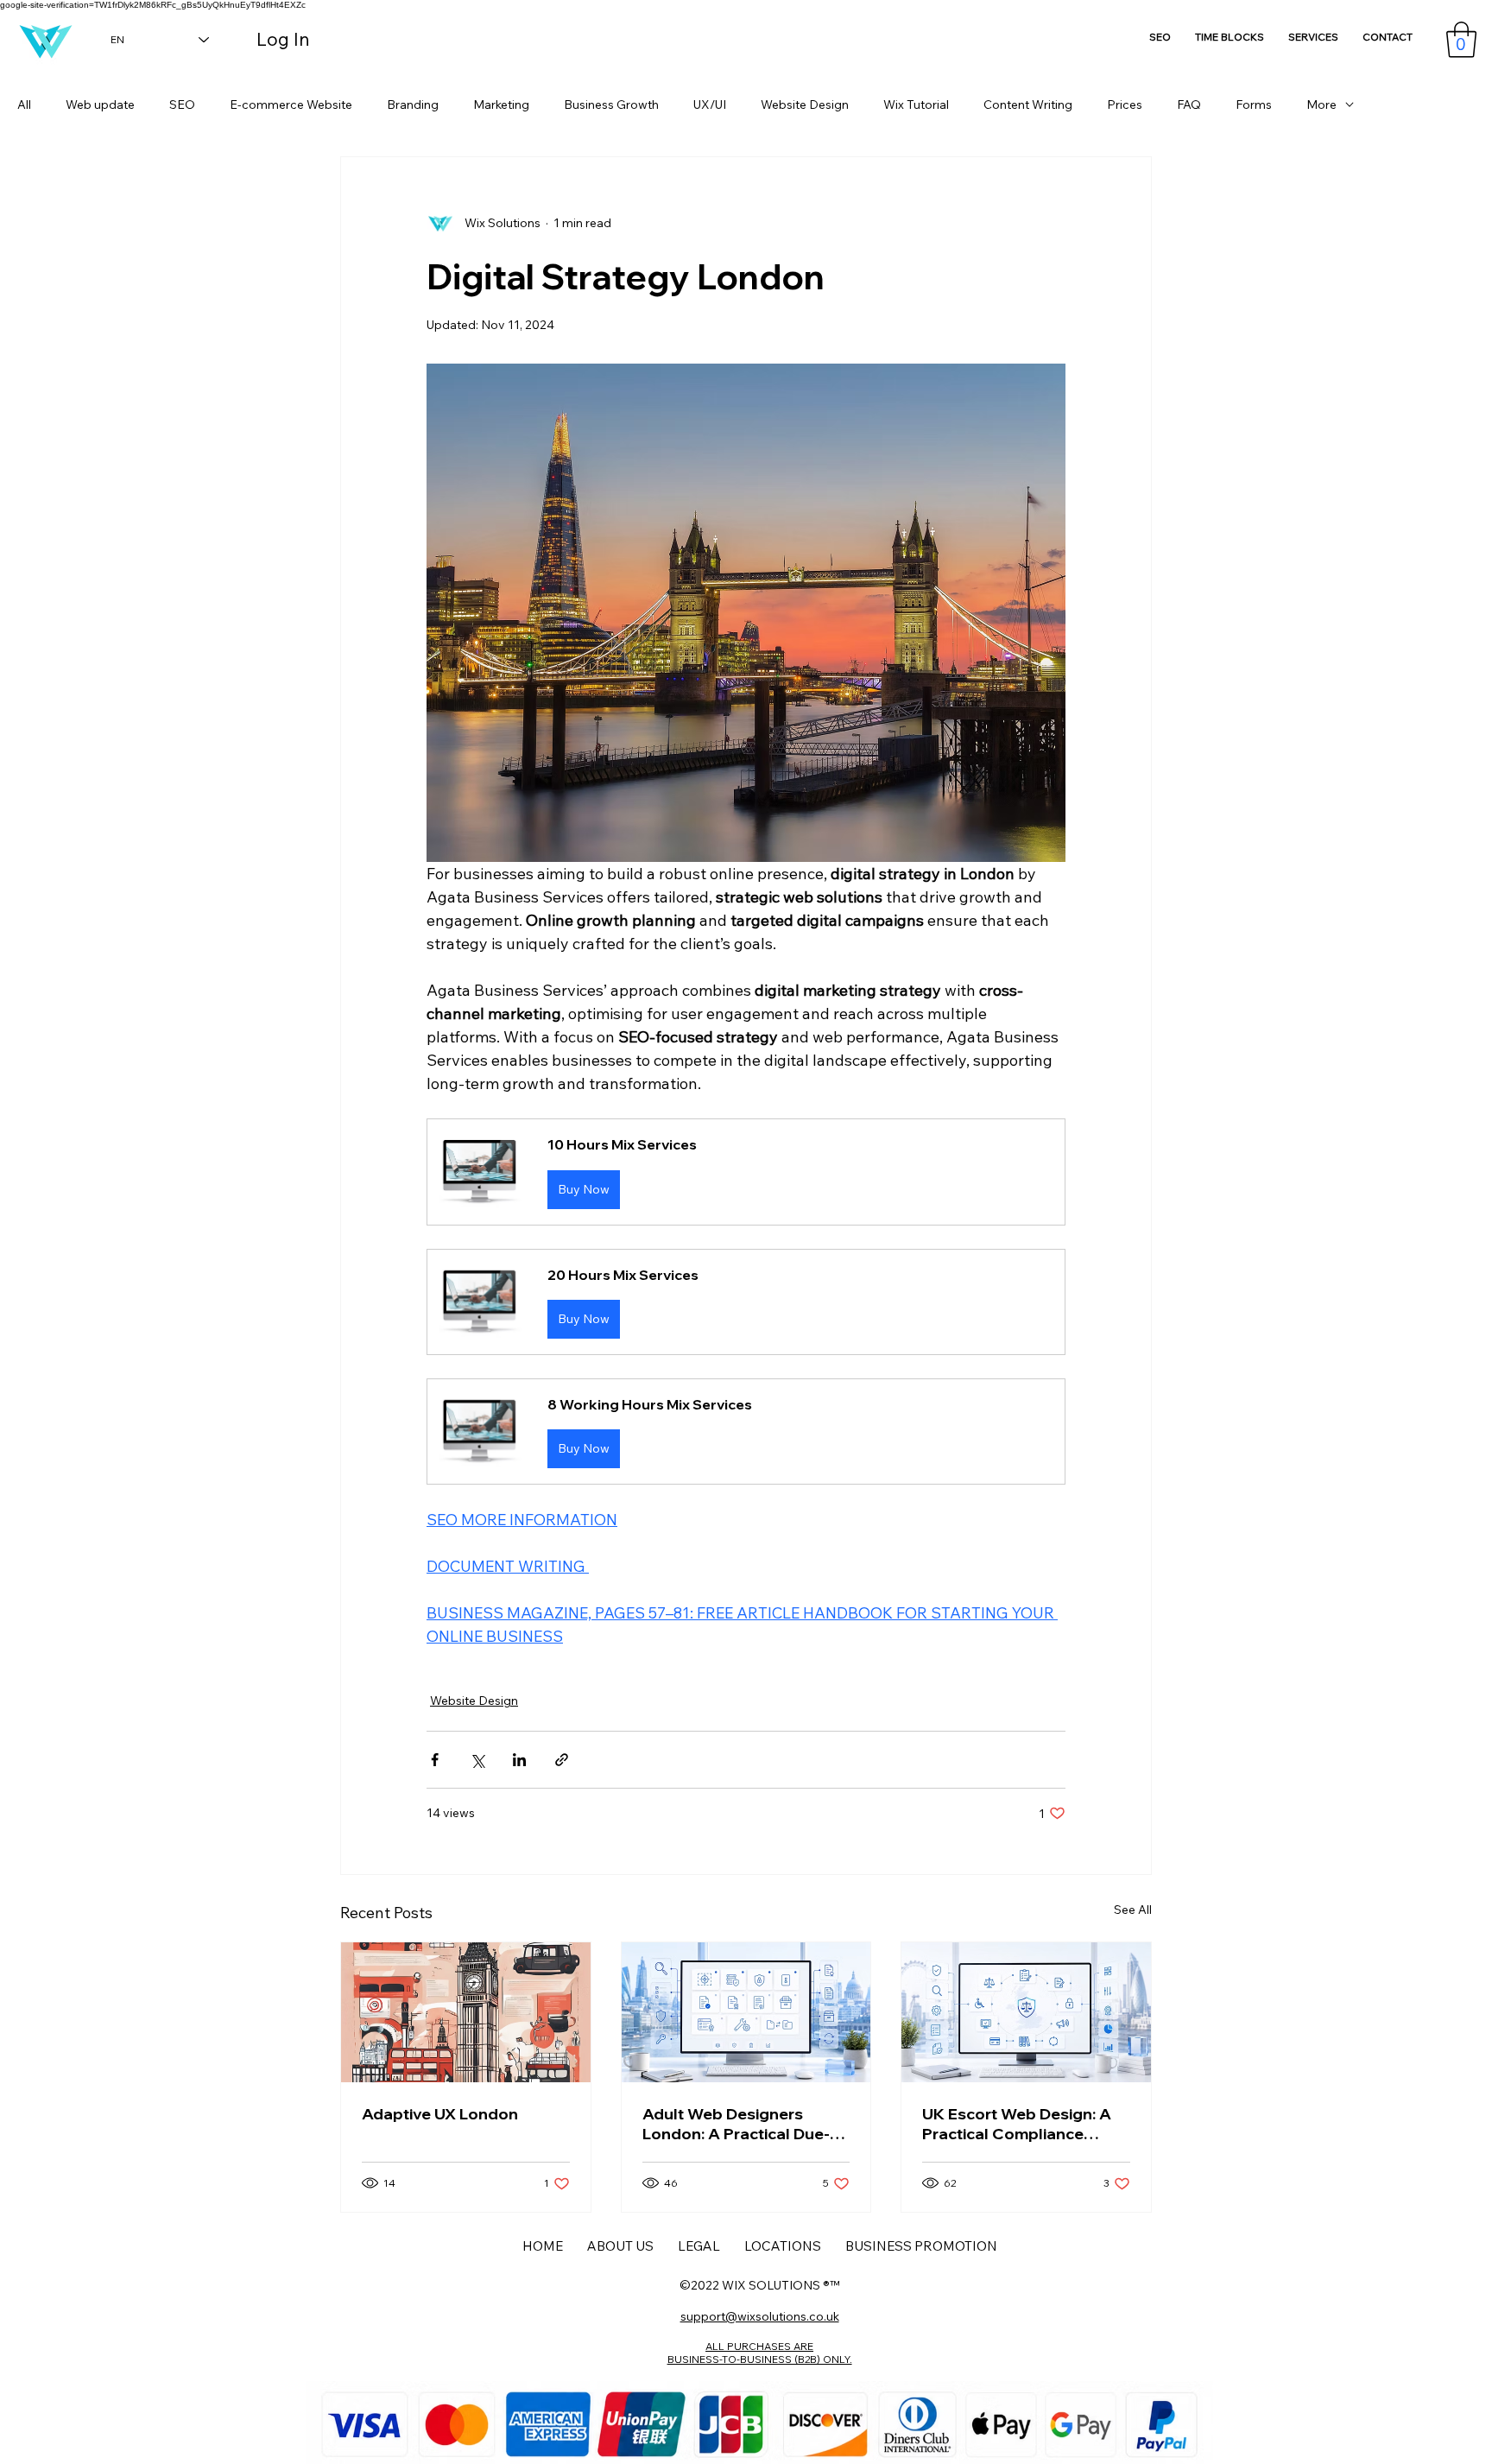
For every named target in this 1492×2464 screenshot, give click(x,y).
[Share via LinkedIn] (519, 1760)
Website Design (805, 105)
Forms (1254, 105)
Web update (100, 105)
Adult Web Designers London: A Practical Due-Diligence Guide (736, 2124)
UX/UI (710, 105)
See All (1133, 1910)
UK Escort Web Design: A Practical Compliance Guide (1017, 2124)
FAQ (1189, 105)
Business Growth (611, 105)
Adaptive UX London (440, 2114)
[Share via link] (562, 1760)
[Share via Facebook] (435, 1760)
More (1321, 105)
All (24, 105)
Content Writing (1028, 105)
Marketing (501, 105)
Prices (1125, 105)
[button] (1461, 40)
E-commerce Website (291, 105)
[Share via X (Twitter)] (477, 1760)
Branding (413, 105)
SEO (182, 105)
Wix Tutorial (916, 105)
